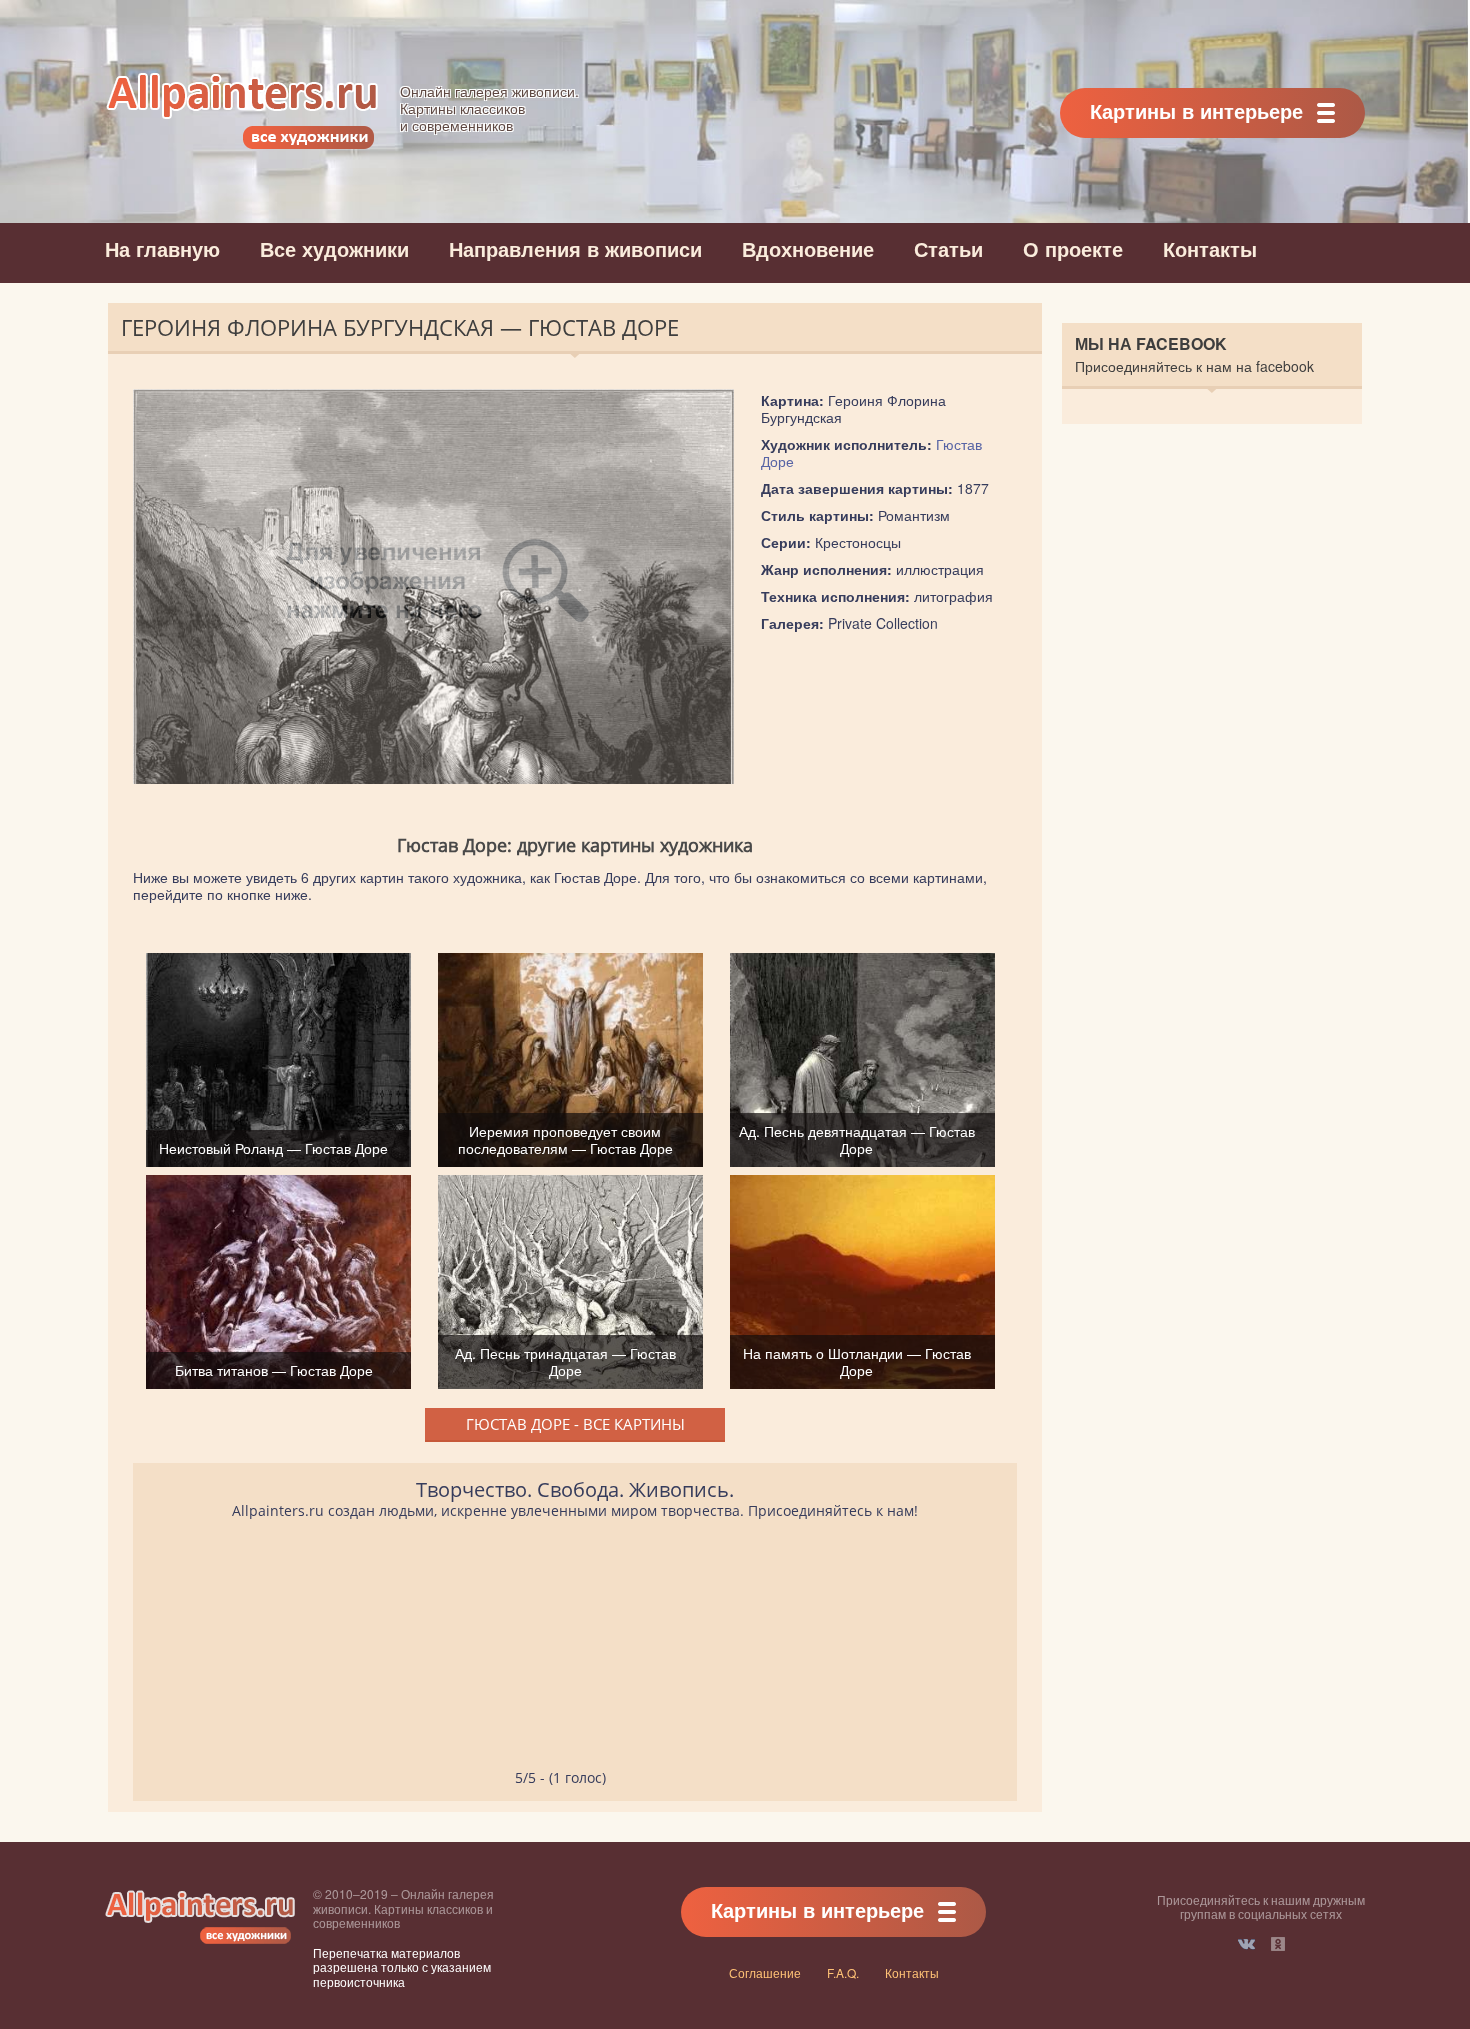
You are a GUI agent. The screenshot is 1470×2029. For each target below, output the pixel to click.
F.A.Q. (843, 1972)
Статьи (948, 248)
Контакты (1210, 248)
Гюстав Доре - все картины (575, 1424)
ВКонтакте (1246, 1944)
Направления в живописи (575, 248)
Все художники (334, 248)
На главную (162, 248)
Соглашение (765, 1972)
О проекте (1073, 248)
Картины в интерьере (1196, 110)
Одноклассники (1278, 1944)
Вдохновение (808, 248)
